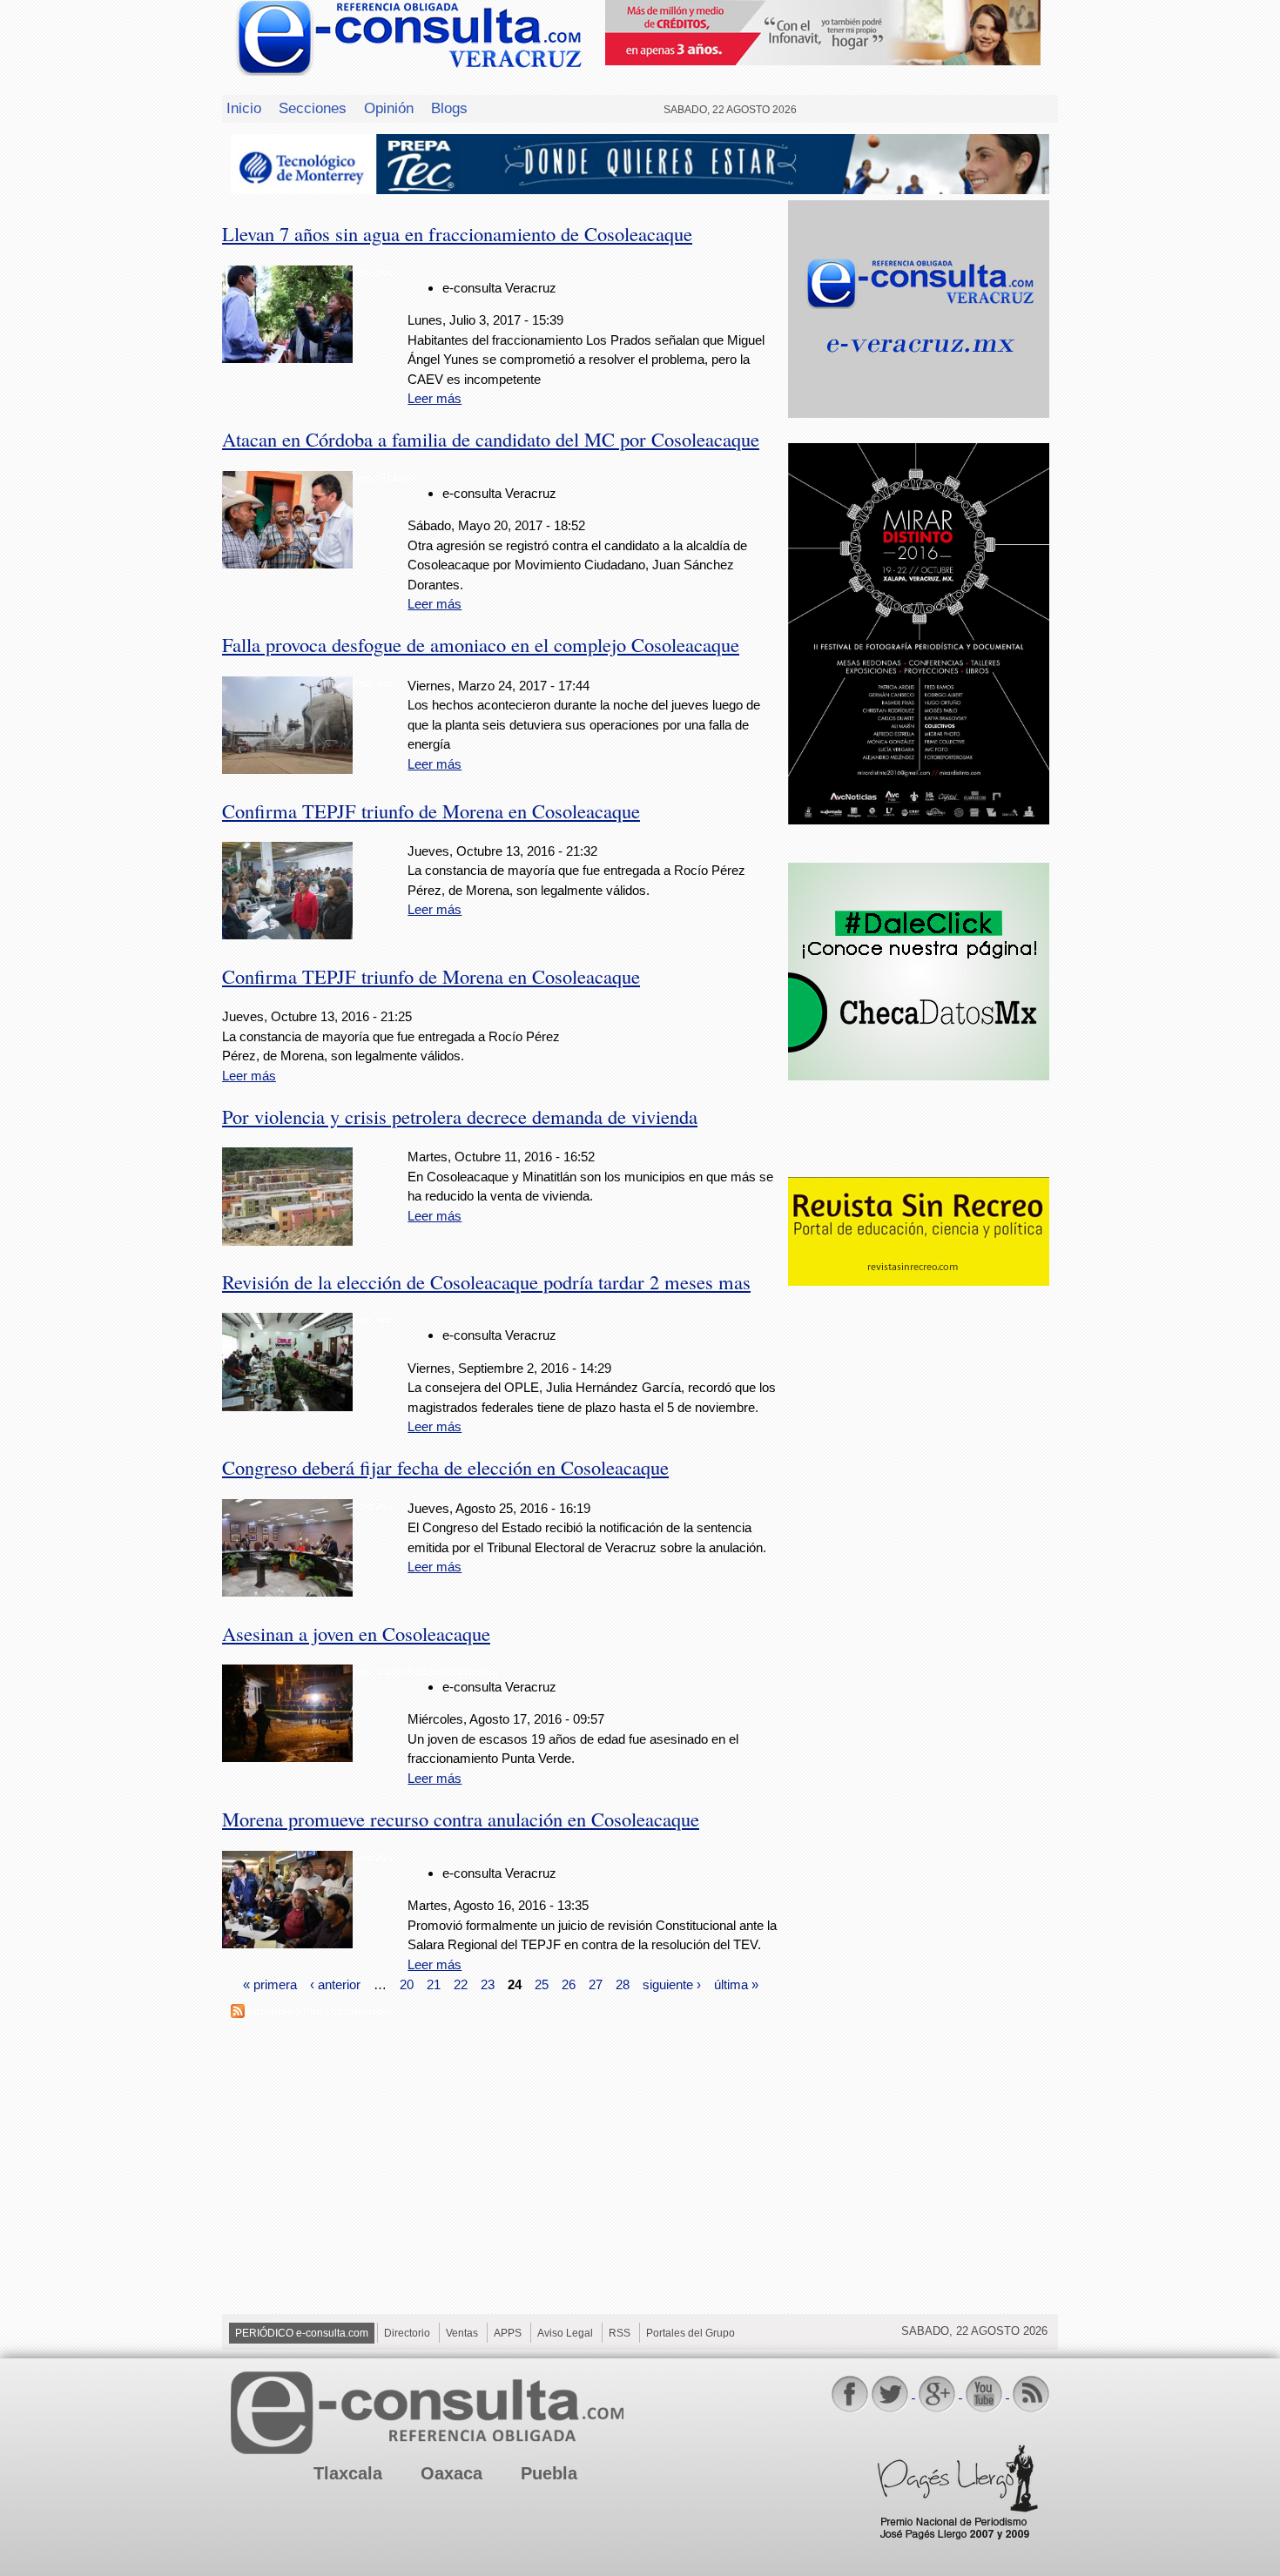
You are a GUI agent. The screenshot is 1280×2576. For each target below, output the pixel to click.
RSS (620, 2333)
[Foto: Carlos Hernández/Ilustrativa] (287, 1757)
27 (596, 1984)
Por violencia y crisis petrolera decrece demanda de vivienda (460, 1116)
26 (569, 1984)
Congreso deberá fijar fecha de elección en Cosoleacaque (445, 1467)
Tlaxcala (348, 2473)
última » (736, 1984)
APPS (508, 2333)
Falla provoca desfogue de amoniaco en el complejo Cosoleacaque (481, 644)
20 (407, 1984)
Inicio (244, 108)
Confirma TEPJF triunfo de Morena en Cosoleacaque (431, 810)
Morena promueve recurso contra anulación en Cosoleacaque (461, 1819)
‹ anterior (335, 1984)
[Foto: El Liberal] (287, 564)
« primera (270, 1984)
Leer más (435, 398)
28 (623, 1984)
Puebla (549, 2473)
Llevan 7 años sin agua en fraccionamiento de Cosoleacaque (457, 233)
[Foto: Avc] (287, 358)
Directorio (407, 2333)
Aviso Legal (565, 2333)
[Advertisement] (919, 1572)
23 (488, 1984)
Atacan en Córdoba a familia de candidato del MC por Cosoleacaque (491, 439)
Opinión (389, 108)
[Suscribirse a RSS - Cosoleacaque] (238, 2013)
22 (461, 1984)
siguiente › (672, 1984)
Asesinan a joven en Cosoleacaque (356, 1633)
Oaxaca (451, 2473)
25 (542, 1984)
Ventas (462, 2333)
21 (434, 1984)
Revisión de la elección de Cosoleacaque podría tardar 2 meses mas (486, 1281)
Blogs (449, 108)
